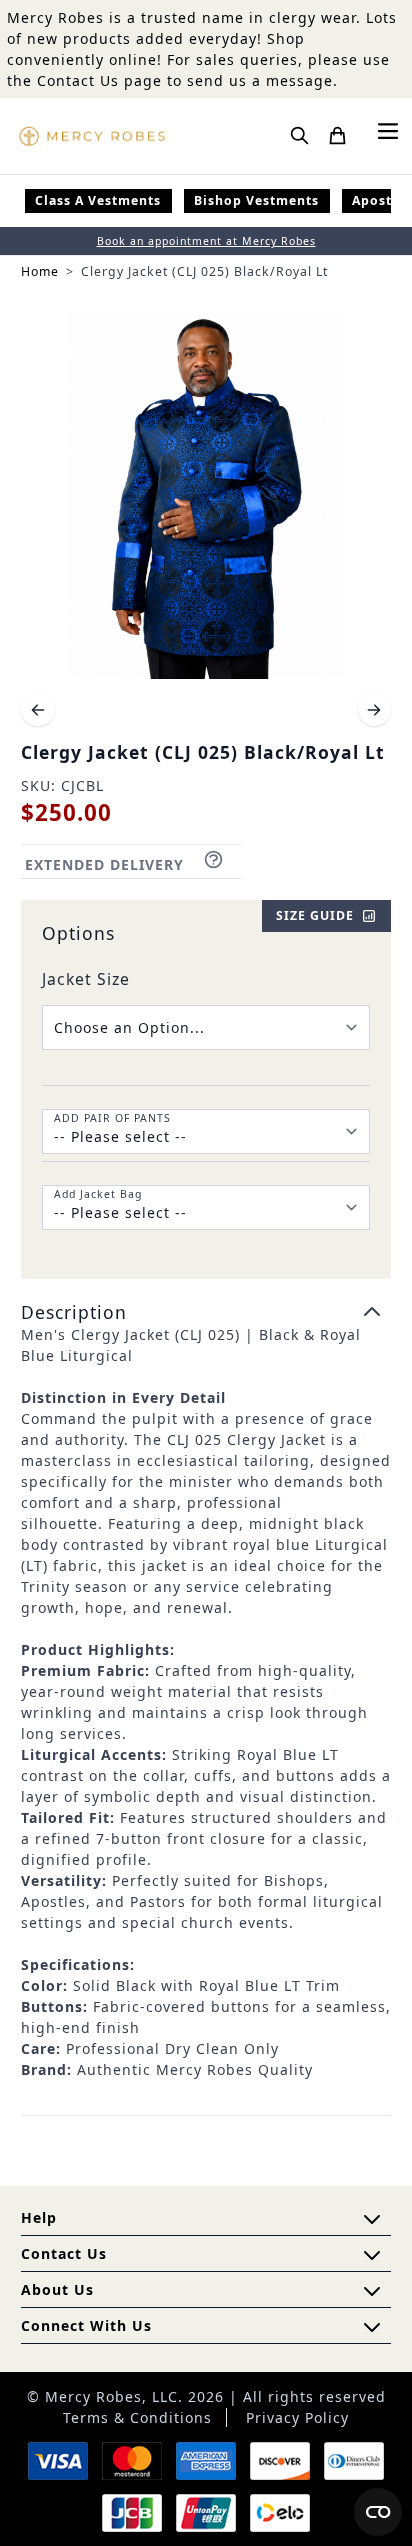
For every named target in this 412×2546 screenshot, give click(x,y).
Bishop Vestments (256, 200)
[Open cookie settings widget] (378, 2512)
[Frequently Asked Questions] (372, 2219)
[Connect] (372, 2327)
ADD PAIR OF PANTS (112, 1118)
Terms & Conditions (137, 2417)
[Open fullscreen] (206, 494)
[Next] (375, 710)
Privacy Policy (297, 2417)
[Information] (372, 2255)
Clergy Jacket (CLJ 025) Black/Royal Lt (204, 271)
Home (40, 271)
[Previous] (38, 710)
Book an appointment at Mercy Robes (206, 241)
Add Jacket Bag (98, 1194)
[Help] (372, 2291)
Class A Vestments (98, 200)
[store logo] (92, 136)
